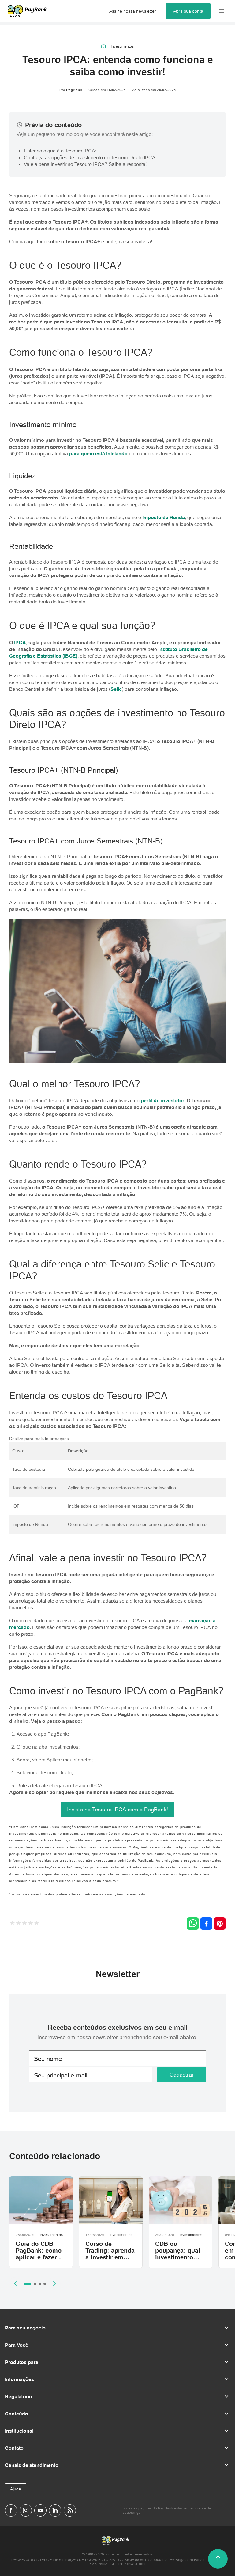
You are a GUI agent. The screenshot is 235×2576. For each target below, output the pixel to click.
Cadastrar (182, 2075)
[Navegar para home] (104, 46)
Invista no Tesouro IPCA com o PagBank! (117, 1809)
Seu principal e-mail (61, 2075)
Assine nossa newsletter (133, 11)
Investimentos (122, 46)
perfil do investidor (162, 1100)
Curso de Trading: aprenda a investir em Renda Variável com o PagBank (110, 2257)
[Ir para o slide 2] (35, 2284)
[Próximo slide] (54, 2284)
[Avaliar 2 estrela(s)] (18, 1924)
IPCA (20, 642)
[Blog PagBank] (70, 2510)
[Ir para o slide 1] (28, 2284)
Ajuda (16, 2489)
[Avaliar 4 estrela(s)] (31, 1924)
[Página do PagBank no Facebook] (11, 2510)
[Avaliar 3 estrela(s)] (24, 1924)
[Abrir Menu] (222, 11)
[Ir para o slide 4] (45, 2284)
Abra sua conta (188, 11)
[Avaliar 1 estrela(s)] (12, 1924)
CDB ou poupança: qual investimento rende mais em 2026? (178, 2257)
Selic (116, 689)
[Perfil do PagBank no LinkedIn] (55, 2510)
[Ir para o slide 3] (40, 2284)
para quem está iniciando (98, 453)
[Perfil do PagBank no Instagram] (26, 2510)
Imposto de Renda (164, 517)
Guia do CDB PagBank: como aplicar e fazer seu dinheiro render (39, 2257)
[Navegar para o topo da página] (218, 2559)
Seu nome (48, 2059)
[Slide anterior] (15, 2284)
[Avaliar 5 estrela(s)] (37, 1924)
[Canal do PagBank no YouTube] (40, 2510)
